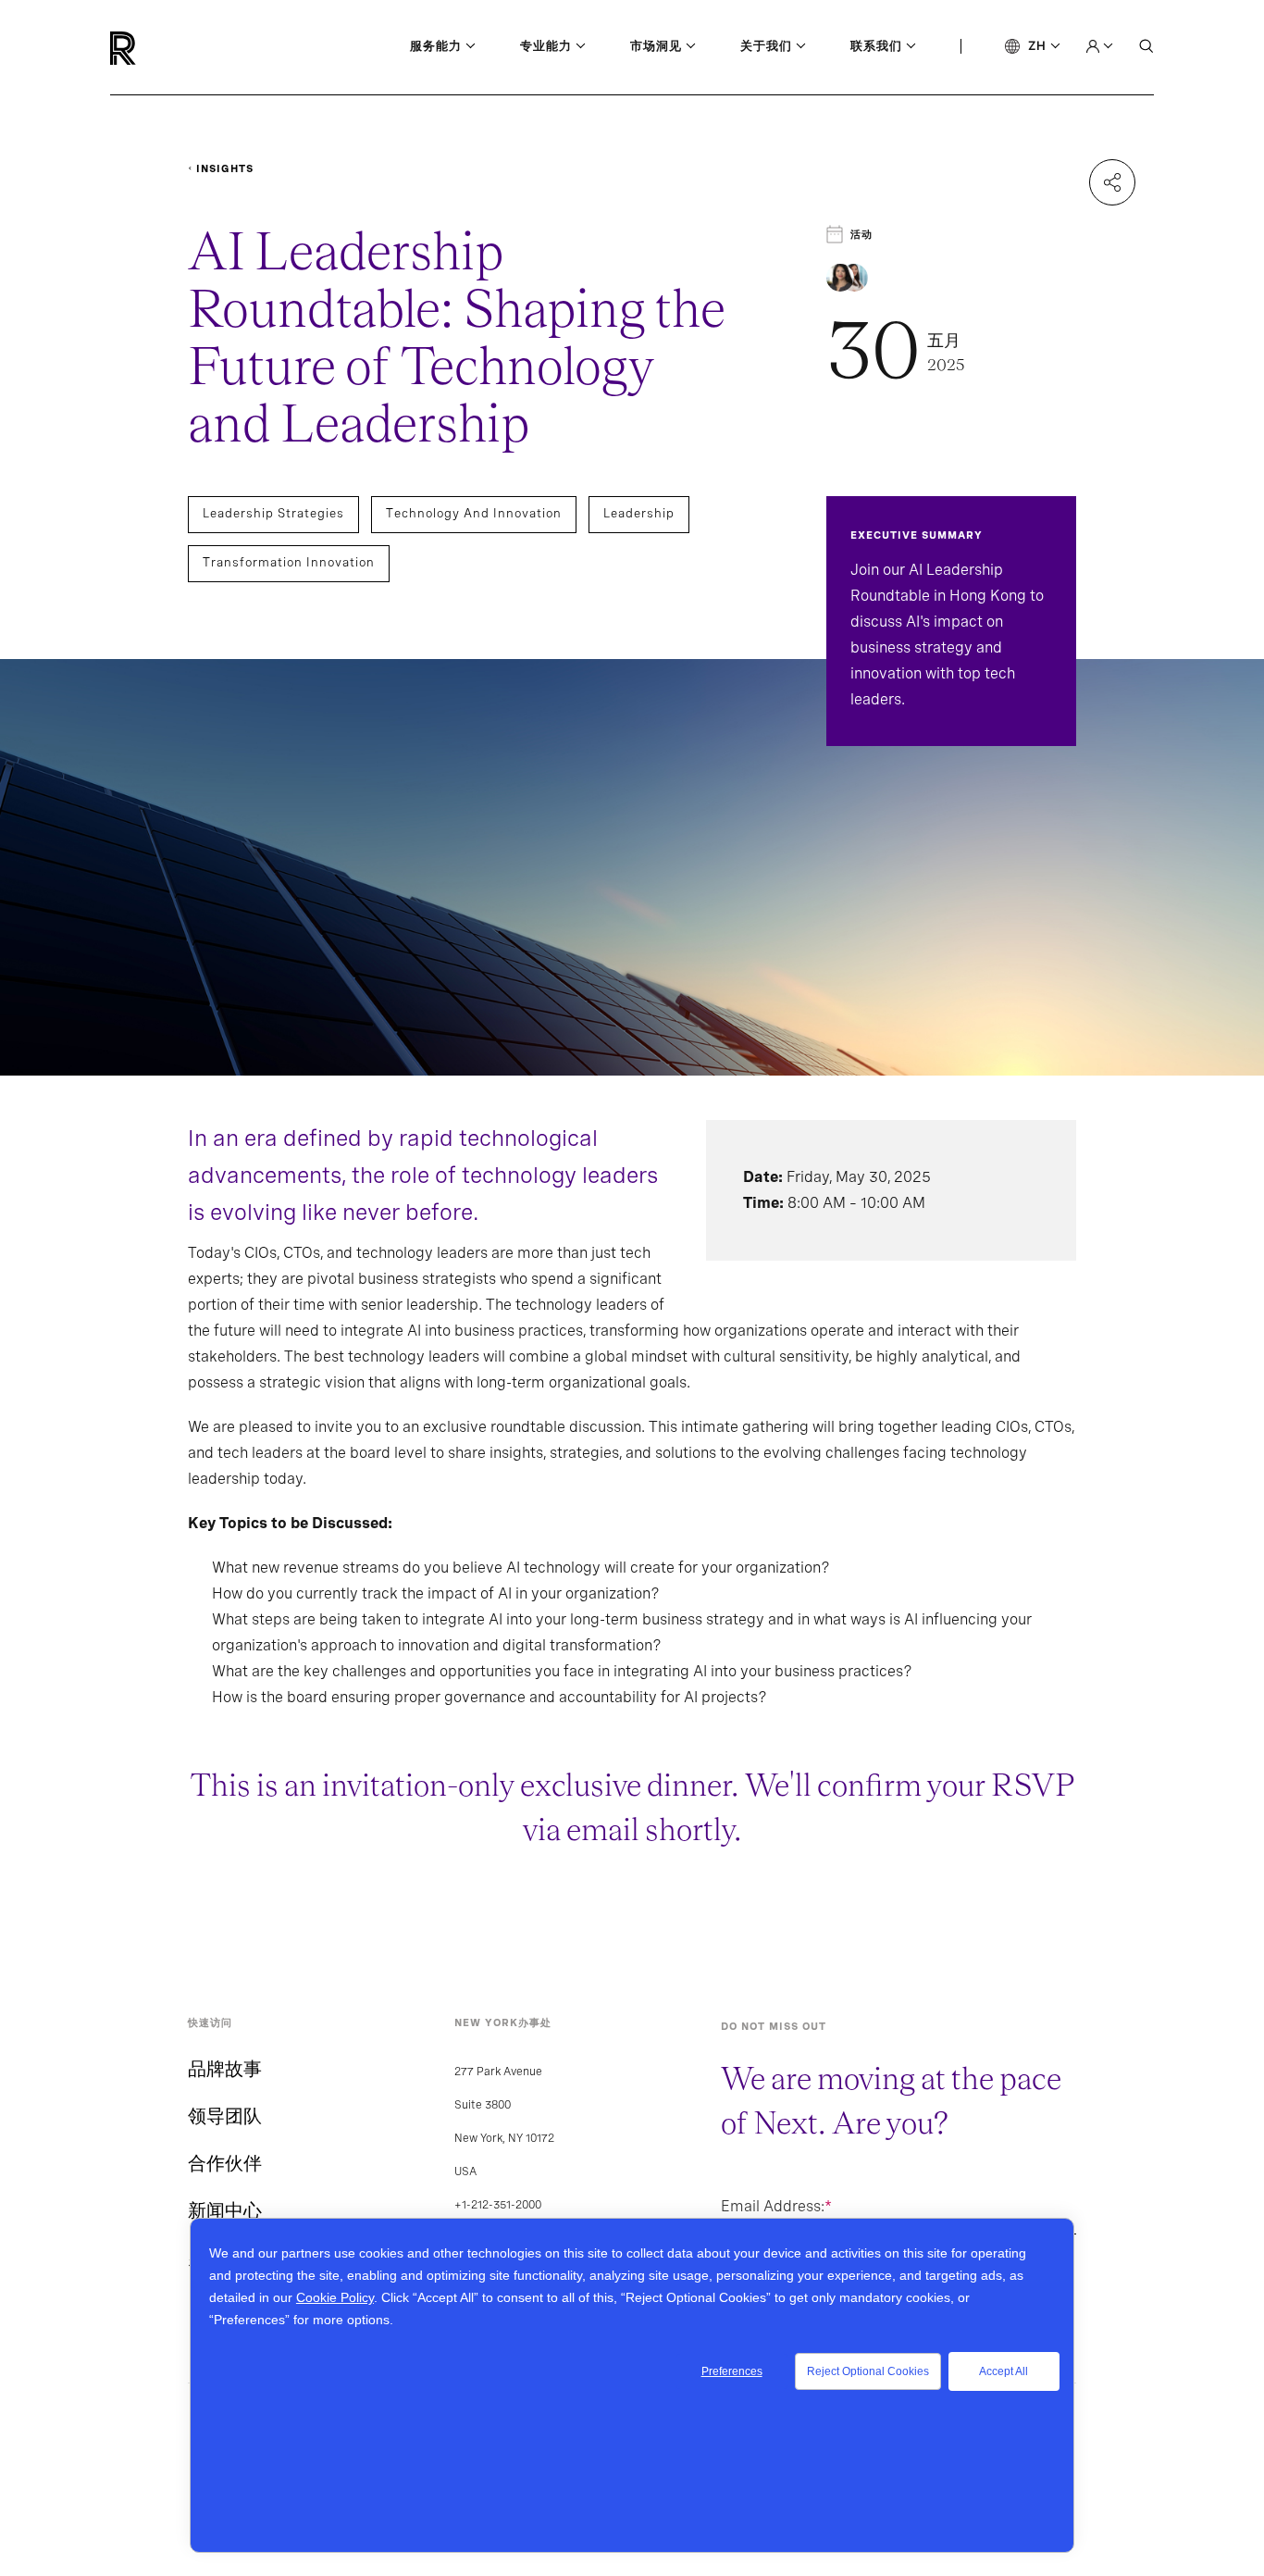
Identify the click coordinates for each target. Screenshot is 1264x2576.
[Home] (154, 48)
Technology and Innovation (474, 513)
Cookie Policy (335, 2297)
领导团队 (225, 2116)
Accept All (1004, 2371)
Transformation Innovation (289, 562)
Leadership (639, 513)
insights (225, 168)
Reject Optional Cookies (868, 2371)
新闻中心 (225, 2210)
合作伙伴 (225, 2163)
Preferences (732, 2371)
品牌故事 (225, 2069)
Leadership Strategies (273, 513)
